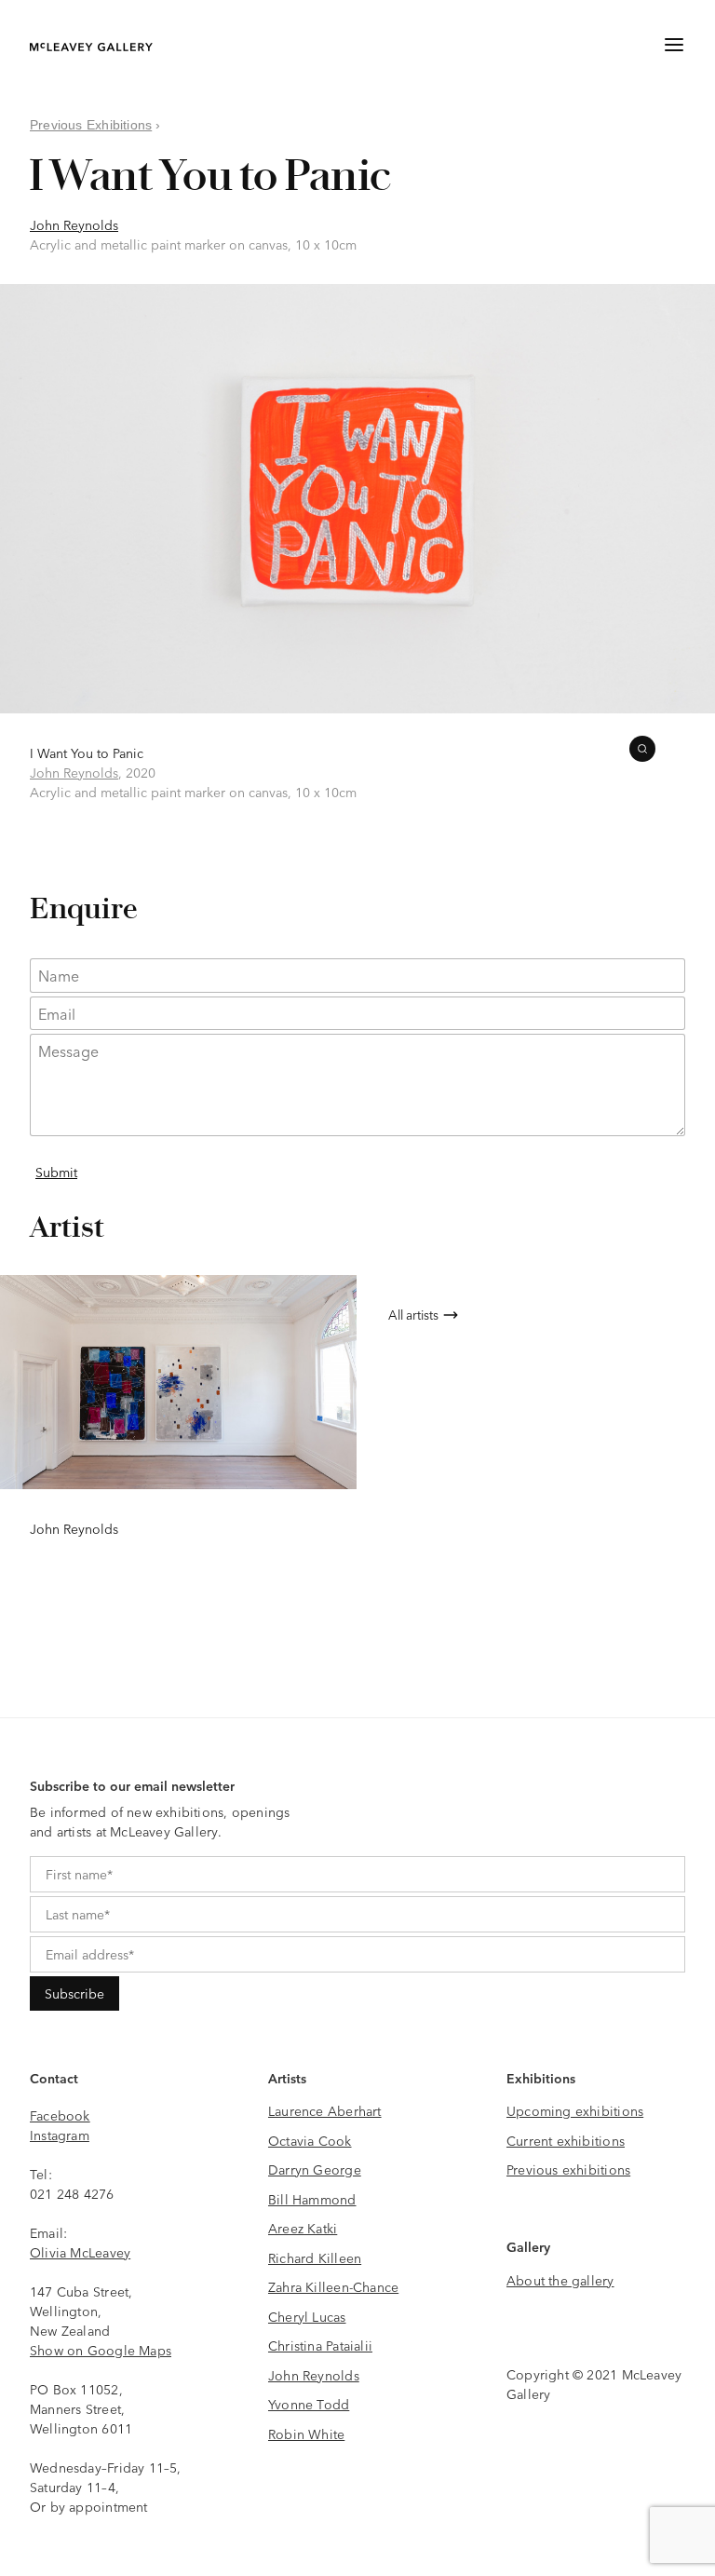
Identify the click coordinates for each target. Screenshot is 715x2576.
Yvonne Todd (309, 2404)
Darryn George (315, 2169)
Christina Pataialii (320, 2345)
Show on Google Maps (101, 2350)
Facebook (60, 2115)
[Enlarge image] (642, 749)
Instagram (60, 2135)
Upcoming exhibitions (575, 2110)
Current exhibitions (566, 2140)
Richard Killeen (315, 2257)
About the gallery (560, 2280)
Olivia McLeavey (80, 2252)
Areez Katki (303, 2228)
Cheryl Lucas (307, 2316)
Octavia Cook (310, 2140)
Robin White (306, 2434)
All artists (413, 1314)
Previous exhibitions (568, 2169)
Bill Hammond (312, 2199)
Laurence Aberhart (325, 2110)
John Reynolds (74, 224)
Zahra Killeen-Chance (333, 2286)
